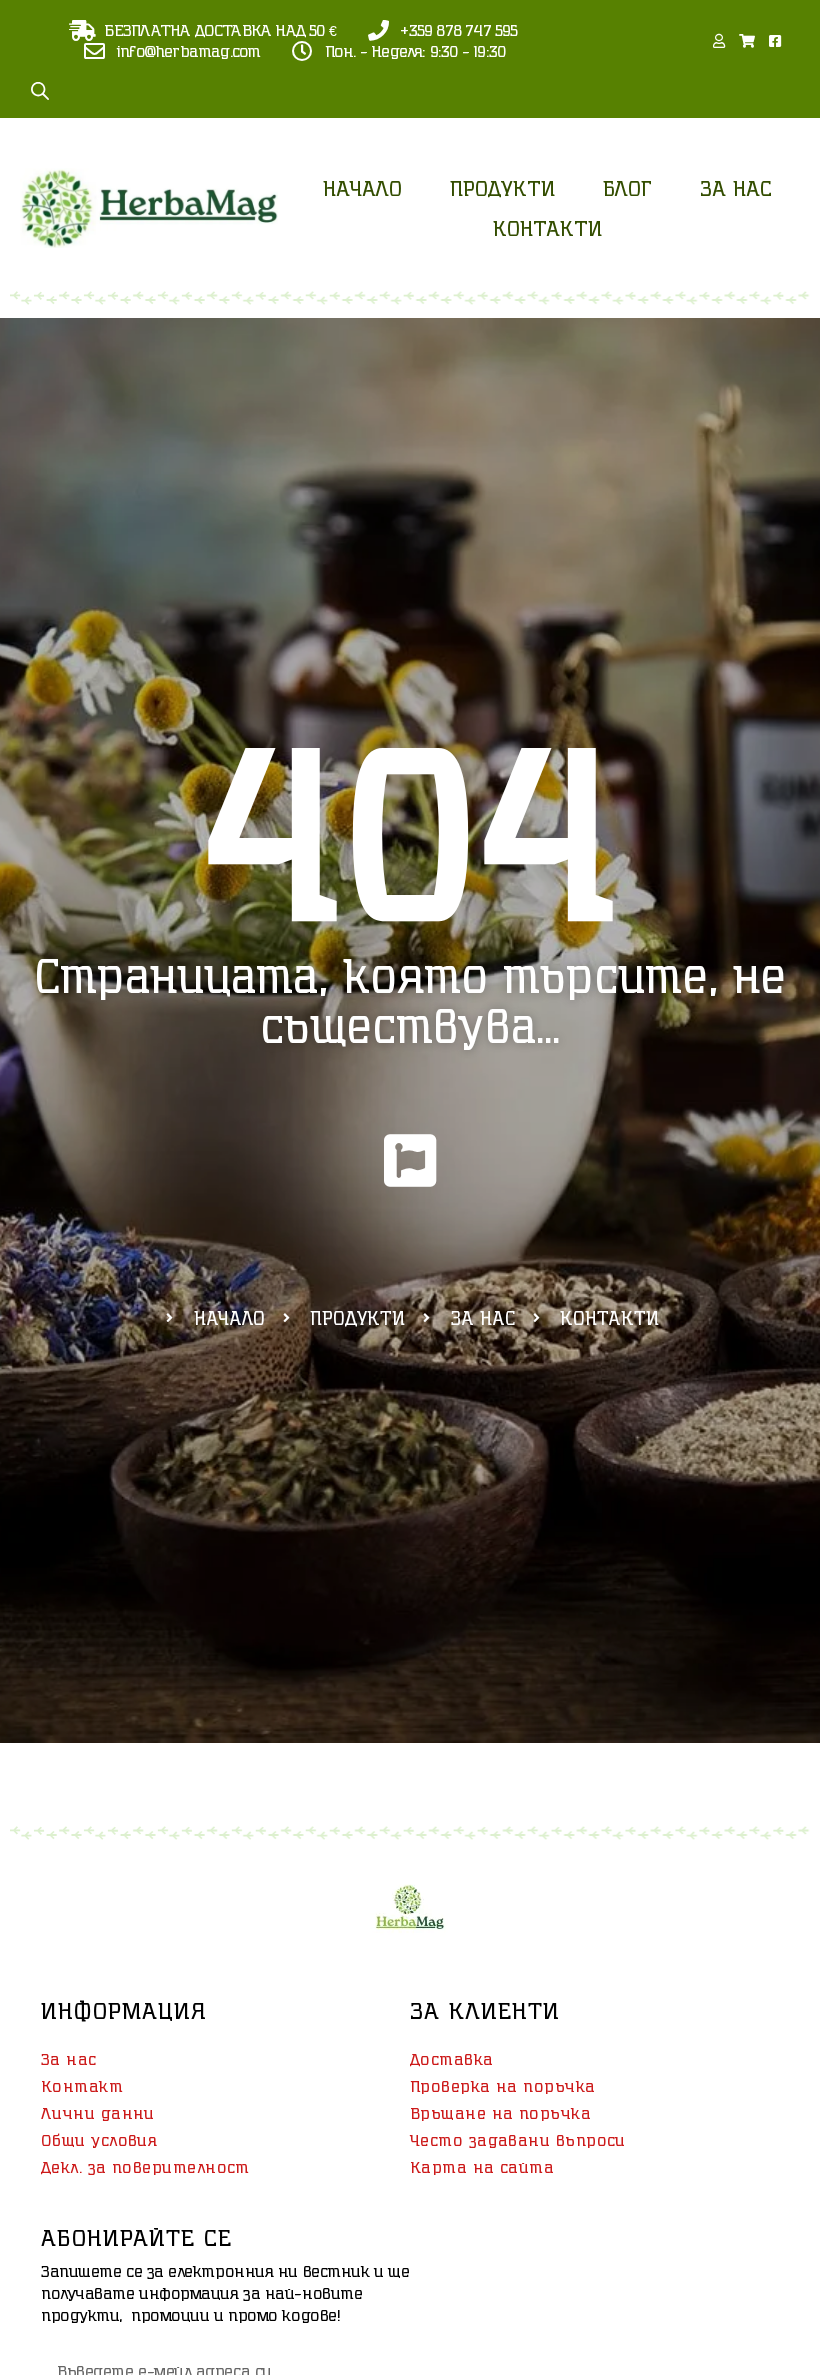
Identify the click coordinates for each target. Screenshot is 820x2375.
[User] (719, 41)
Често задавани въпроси (518, 2140)
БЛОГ (627, 188)
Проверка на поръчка (503, 2086)
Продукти (502, 188)
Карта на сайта (482, 2167)
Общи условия (99, 2140)
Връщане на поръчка (500, 2113)
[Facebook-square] (775, 41)
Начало (362, 188)
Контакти (547, 228)
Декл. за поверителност (145, 2167)
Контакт (82, 2086)
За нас (736, 188)
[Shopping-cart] (747, 41)
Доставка (452, 2059)
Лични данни (98, 2113)
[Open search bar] (40, 90)
